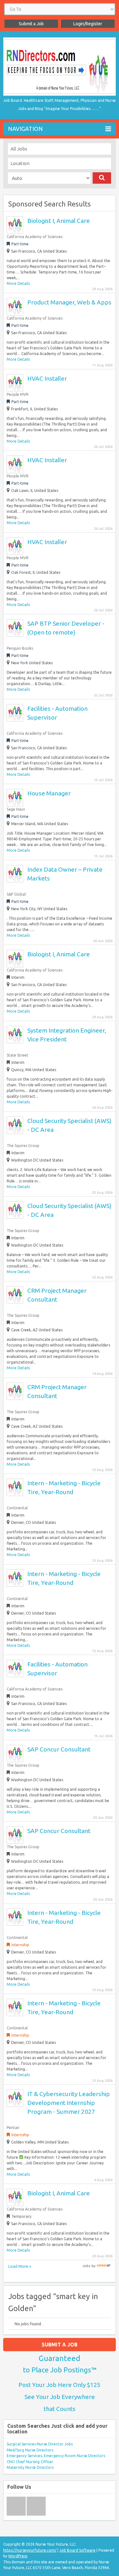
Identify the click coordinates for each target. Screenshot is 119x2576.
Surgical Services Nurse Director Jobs (40, 2444)
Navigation (25, 129)
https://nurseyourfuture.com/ (30, 2550)
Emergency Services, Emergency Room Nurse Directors (56, 2456)
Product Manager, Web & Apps (69, 302)
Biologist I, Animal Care (59, 221)
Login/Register (88, 24)
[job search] (104, 2266)
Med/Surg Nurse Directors (30, 2450)
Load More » (20, 2266)
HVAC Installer (47, 378)
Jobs (86, 2266)
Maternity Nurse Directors (30, 2467)
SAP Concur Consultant (59, 1749)
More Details (18, 283)
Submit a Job (31, 24)
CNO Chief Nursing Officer (30, 2462)
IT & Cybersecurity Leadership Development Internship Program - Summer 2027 (69, 2103)
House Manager (49, 793)
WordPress (18, 2556)
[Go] (102, 178)
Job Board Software (77, 2550)
